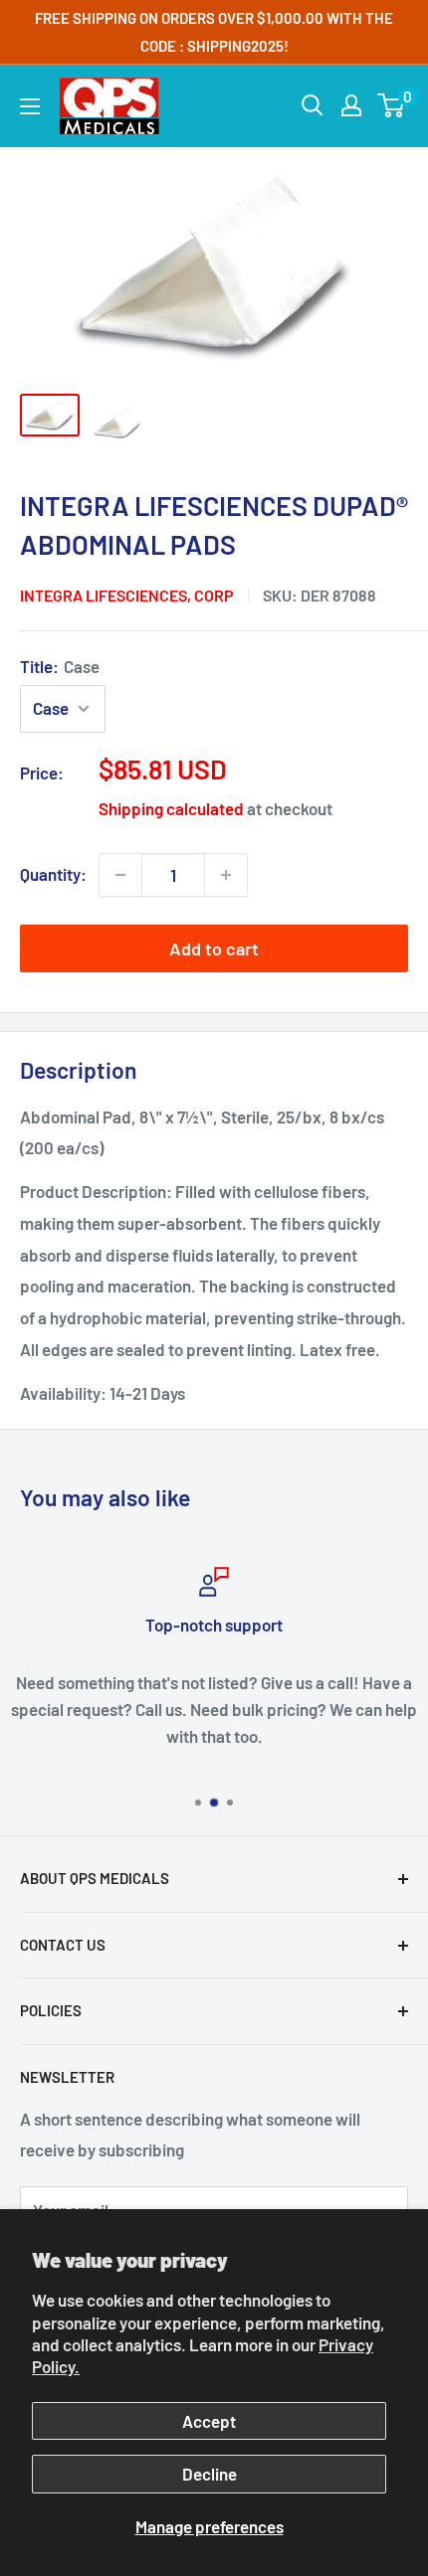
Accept (209, 2421)
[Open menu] (30, 106)
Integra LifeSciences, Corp (127, 595)
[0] (392, 105)
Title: (60, 666)
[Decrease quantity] (120, 875)
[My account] (351, 105)
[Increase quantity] (226, 875)
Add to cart (214, 948)
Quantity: (53, 874)
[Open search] (313, 105)
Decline (210, 2474)
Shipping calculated (171, 808)
